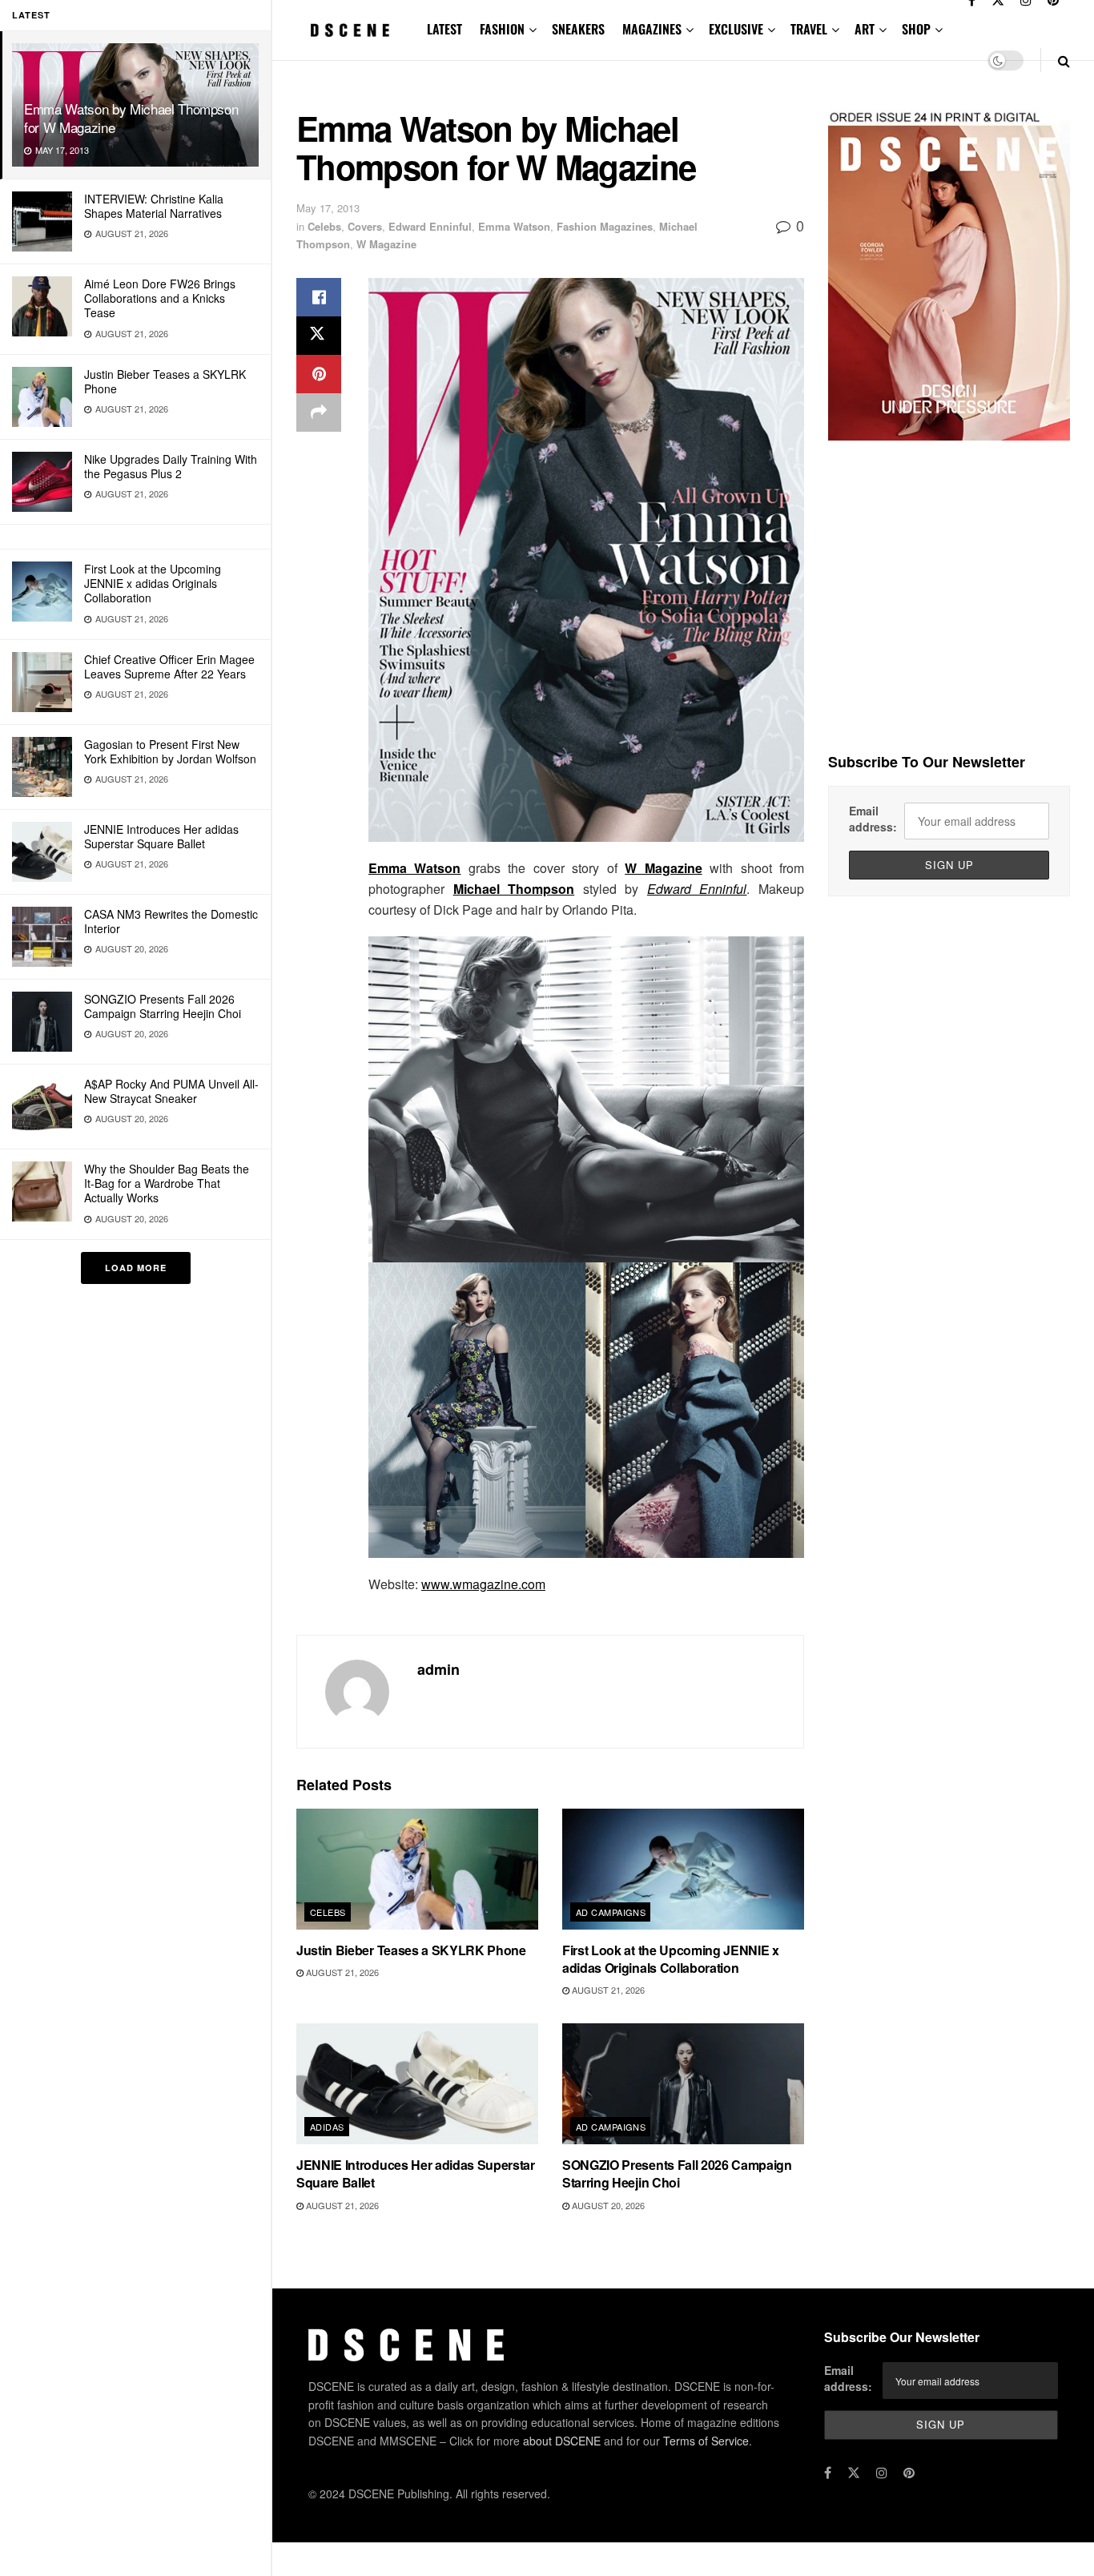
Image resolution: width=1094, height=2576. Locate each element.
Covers (365, 226)
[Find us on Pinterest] (909, 2473)
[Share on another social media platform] (319, 413)
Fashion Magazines (605, 226)
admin (438, 1669)
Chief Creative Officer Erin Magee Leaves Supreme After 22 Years (169, 666)
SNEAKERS (578, 29)
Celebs (324, 226)
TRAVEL (809, 29)
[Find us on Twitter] (854, 2473)
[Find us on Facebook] (828, 2473)
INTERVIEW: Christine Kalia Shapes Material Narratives (154, 206)
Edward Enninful (430, 226)
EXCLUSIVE (736, 29)
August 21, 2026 (341, 1972)
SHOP (916, 29)
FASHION (502, 29)
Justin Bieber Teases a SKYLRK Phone (165, 381)
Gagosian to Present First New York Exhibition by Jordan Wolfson (170, 751)
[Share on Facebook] (319, 297)
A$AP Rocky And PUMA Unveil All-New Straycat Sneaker (171, 1091)
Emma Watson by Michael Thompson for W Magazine (131, 118)
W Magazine (386, 244)
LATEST (444, 29)
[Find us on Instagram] (882, 2473)
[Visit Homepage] (350, 30)
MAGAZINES (652, 29)
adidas (327, 2127)
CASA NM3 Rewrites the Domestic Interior (171, 921)
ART (865, 29)
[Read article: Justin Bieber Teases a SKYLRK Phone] (417, 1869)
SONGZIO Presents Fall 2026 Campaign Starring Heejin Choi (163, 1006)
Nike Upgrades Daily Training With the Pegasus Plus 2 (171, 466)
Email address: (873, 819)
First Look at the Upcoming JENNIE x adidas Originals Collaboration (153, 583)
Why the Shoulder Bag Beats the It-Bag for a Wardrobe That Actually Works (167, 1183)
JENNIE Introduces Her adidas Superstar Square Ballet (161, 836)
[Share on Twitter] (319, 336)
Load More (136, 1268)
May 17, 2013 (328, 208)
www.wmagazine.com (483, 1584)
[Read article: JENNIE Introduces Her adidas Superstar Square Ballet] (417, 2084)
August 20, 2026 (607, 2205)
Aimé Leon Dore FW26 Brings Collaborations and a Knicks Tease (160, 298)
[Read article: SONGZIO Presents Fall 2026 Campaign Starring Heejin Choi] (683, 2084)
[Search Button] (1064, 60)
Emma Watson (514, 226)
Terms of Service (706, 2441)
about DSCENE (562, 2441)
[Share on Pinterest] (319, 374)
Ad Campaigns (611, 1912)
